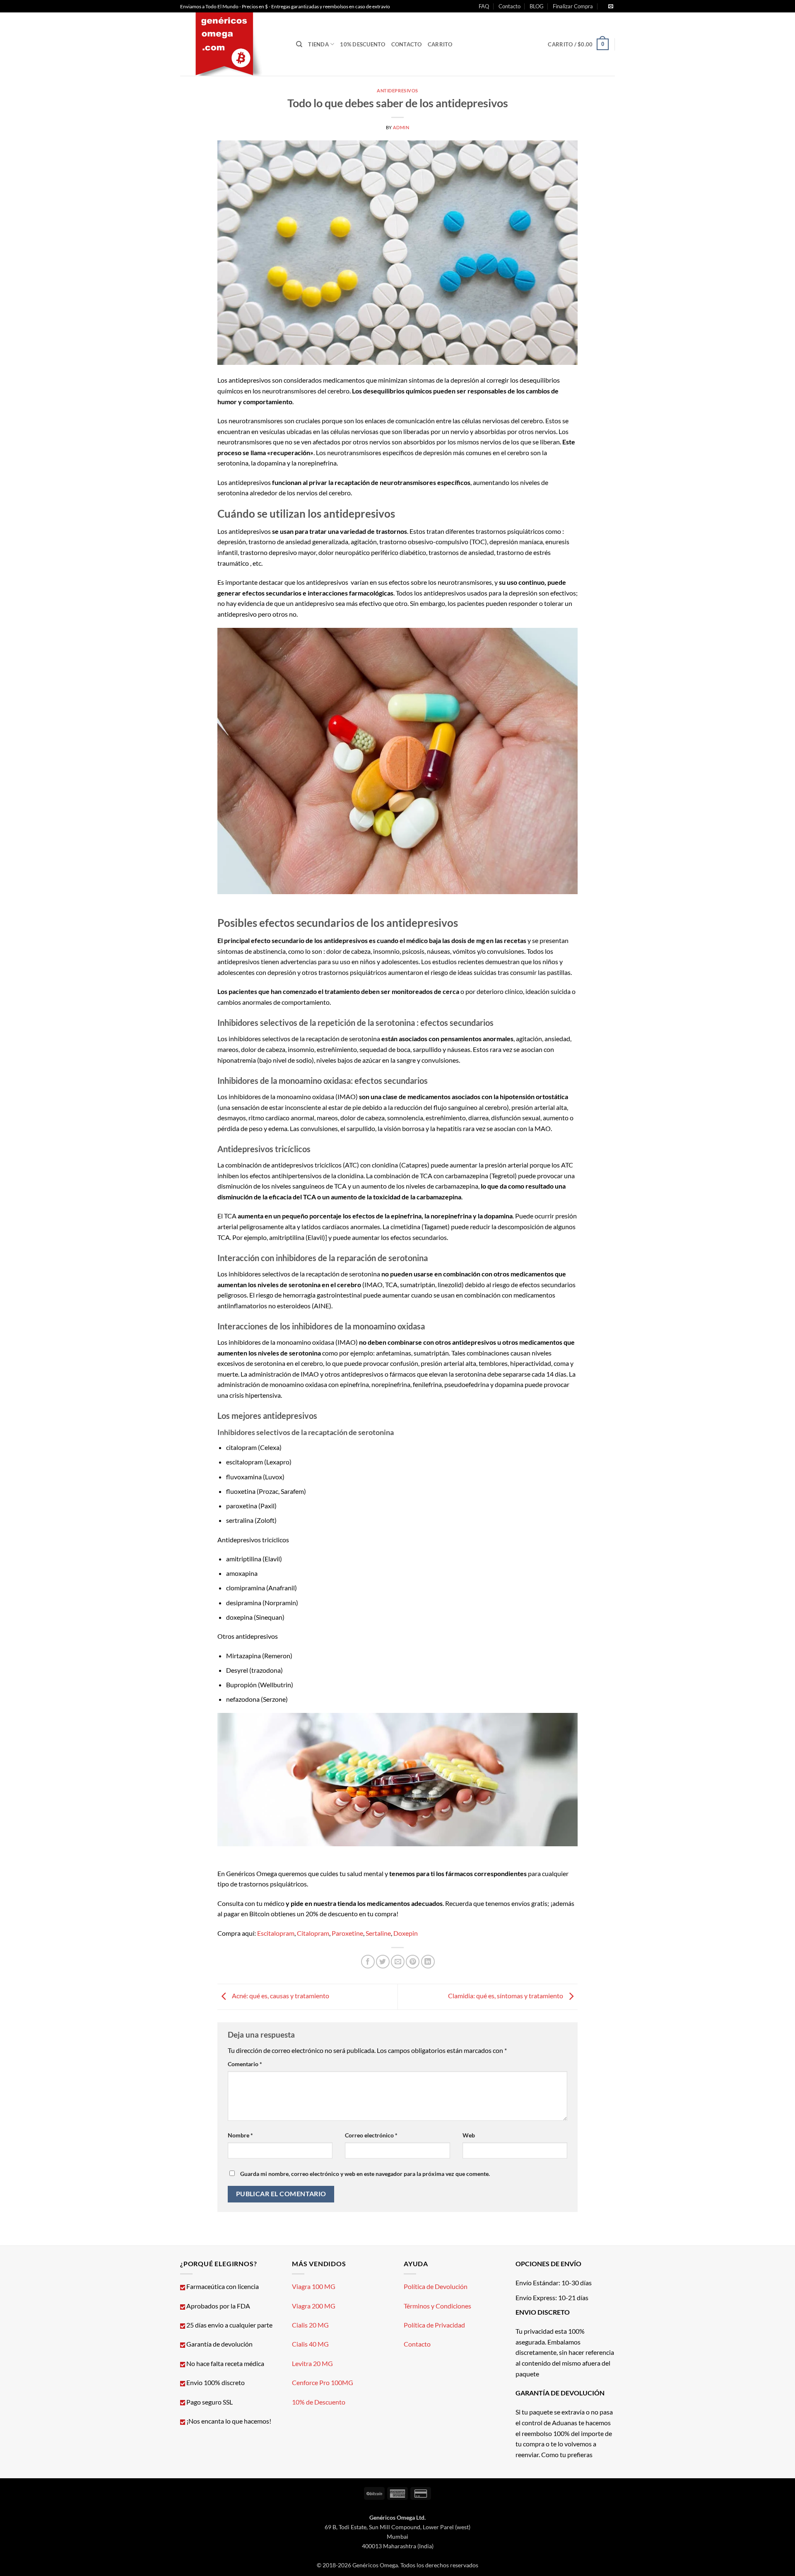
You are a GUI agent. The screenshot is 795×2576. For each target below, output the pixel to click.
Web (469, 2135)
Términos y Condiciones (437, 2306)
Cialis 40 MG (310, 2344)
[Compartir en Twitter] (383, 1962)
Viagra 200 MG (314, 2306)
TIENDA (318, 44)
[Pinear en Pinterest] (413, 1962)
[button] (578, 44)
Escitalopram (276, 1933)
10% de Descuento (319, 2402)
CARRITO (440, 44)
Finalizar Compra (573, 6)
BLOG (537, 6)
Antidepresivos (397, 90)
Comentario (245, 2064)
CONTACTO (407, 44)
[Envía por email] (398, 1962)
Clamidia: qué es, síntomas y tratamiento (506, 1996)
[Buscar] (299, 44)
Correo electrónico (371, 2135)
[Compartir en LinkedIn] (428, 1962)
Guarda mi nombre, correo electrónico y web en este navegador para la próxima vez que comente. (365, 2174)
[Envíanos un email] (611, 7)
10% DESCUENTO (363, 44)
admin (401, 127)
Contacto (510, 6)
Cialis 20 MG (310, 2325)
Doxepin (406, 1933)
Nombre (240, 2135)
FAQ (484, 6)
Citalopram (313, 1933)
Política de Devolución (436, 2286)
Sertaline (378, 1933)
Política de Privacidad (434, 2325)
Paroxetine (347, 1933)
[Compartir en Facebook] (368, 1962)
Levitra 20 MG (312, 2363)
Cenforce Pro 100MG (323, 2382)
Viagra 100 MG (314, 2286)
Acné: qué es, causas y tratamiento (280, 1996)
